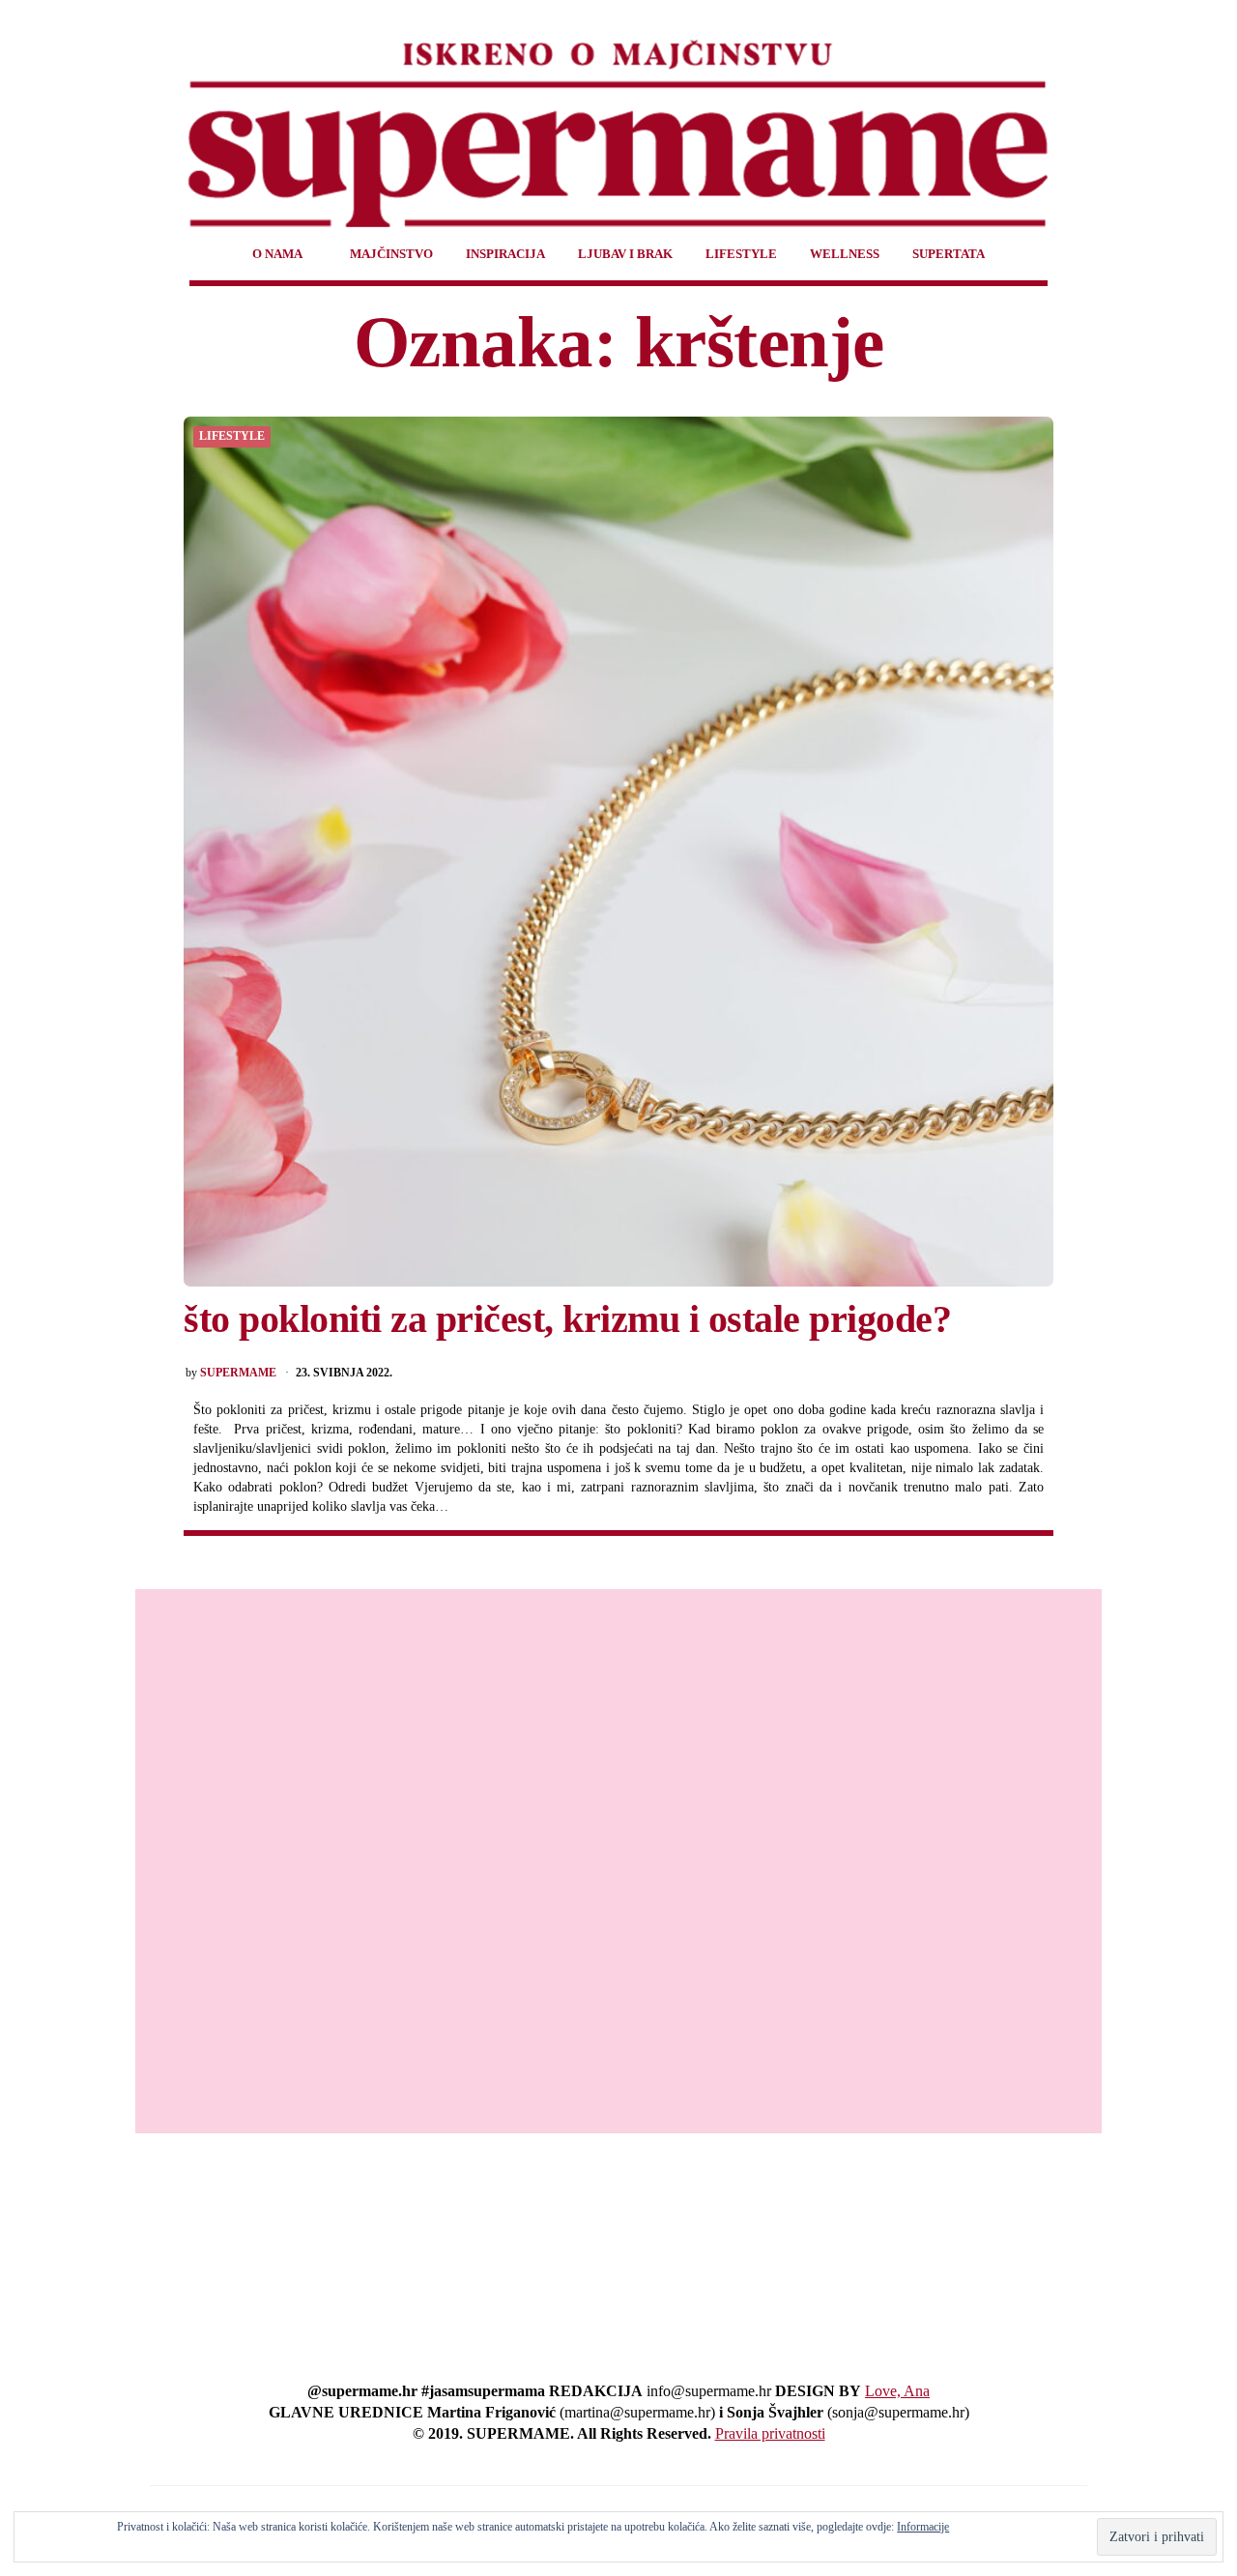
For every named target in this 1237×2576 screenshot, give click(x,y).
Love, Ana (897, 2391)
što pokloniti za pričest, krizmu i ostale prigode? (567, 1319)
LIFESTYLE (741, 254)
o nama (277, 254)
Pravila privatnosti (770, 2433)
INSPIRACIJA (505, 254)
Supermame (238, 1373)
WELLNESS (845, 254)
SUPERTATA (949, 254)
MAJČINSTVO (391, 254)
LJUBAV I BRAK (625, 254)
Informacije (923, 2527)
